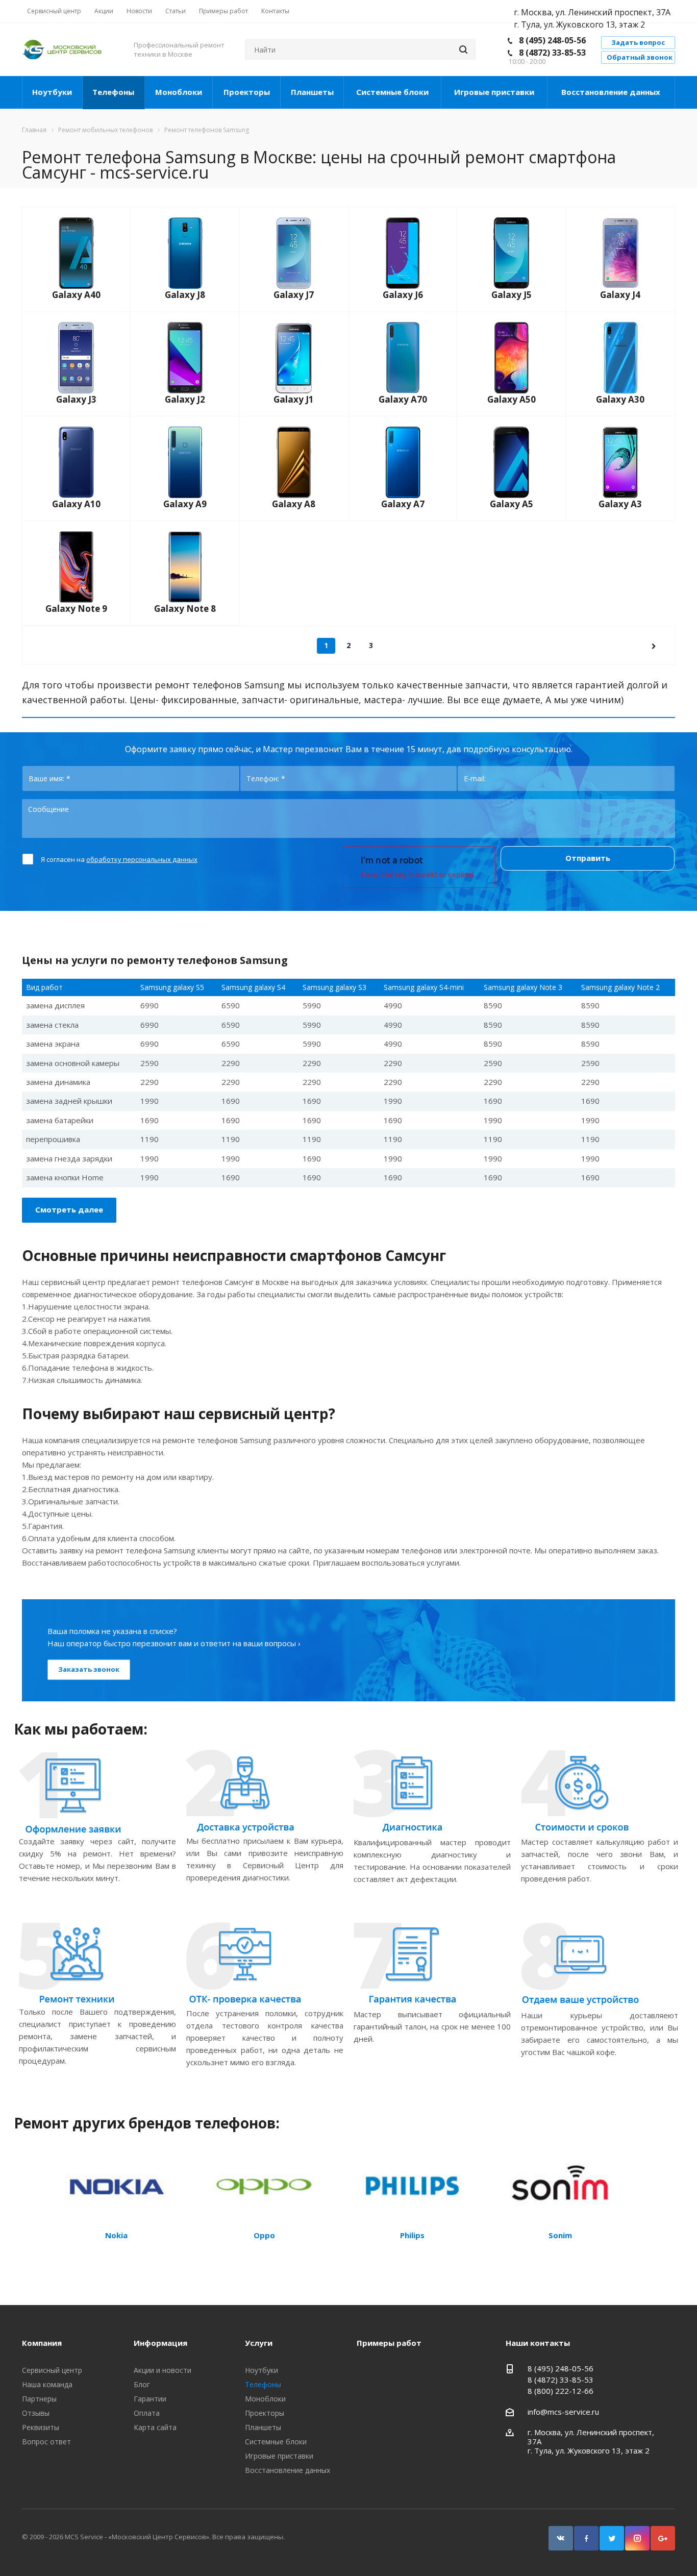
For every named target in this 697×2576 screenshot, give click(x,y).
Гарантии (150, 2399)
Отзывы (36, 2413)
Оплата (147, 2413)
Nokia (116, 2235)
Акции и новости (163, 2370)
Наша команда (47, 2384)
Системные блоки (392, 92)
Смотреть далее (69, 1209)
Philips (412, 2235)
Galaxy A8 (294, 504)
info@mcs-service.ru (563, 2412)
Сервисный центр (52, 2370)
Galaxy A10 (76, 504)
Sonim (560, 2235)
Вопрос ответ (46, 2442)
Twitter (612, 2538)
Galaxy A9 (185, 504)
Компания (42, 2343)
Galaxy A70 (403, 399)
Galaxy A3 (620, 504)
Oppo (264, 2235)
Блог (142, 2384)
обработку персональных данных (142, 859)
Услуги (259, 2343)
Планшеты (312, 92)
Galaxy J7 (294, 295)
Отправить (588, 858)
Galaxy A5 (512, 504)
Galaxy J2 (185, 399)
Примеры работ (389, 2343)
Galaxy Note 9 (76, 609)
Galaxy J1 (294, 399)
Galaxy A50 (512, 399)
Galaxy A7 (403, 504)
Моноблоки (179, 92)
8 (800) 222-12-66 (561, 2391)
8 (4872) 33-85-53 (552, 53)
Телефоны (113, 92)
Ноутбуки (52, 92)
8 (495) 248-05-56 (552, 40)
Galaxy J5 (512, 295)
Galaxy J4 (620, 295)
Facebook (586, 2538)
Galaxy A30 (620, 399)
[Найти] (463, 49)
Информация (160, 2343)
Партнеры (39, 2399)
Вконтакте (561, 2538)
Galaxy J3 (76, 399)
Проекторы (247, 92)
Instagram (637, 2538)
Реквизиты (41, 2427)
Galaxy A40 (76, 295)
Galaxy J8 (185, 295)
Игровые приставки (494, 92)
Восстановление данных (611, 92)
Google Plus (663, 2538)
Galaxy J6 (403, 295)
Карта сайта (155, 2427)
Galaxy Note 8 (185, 609)
